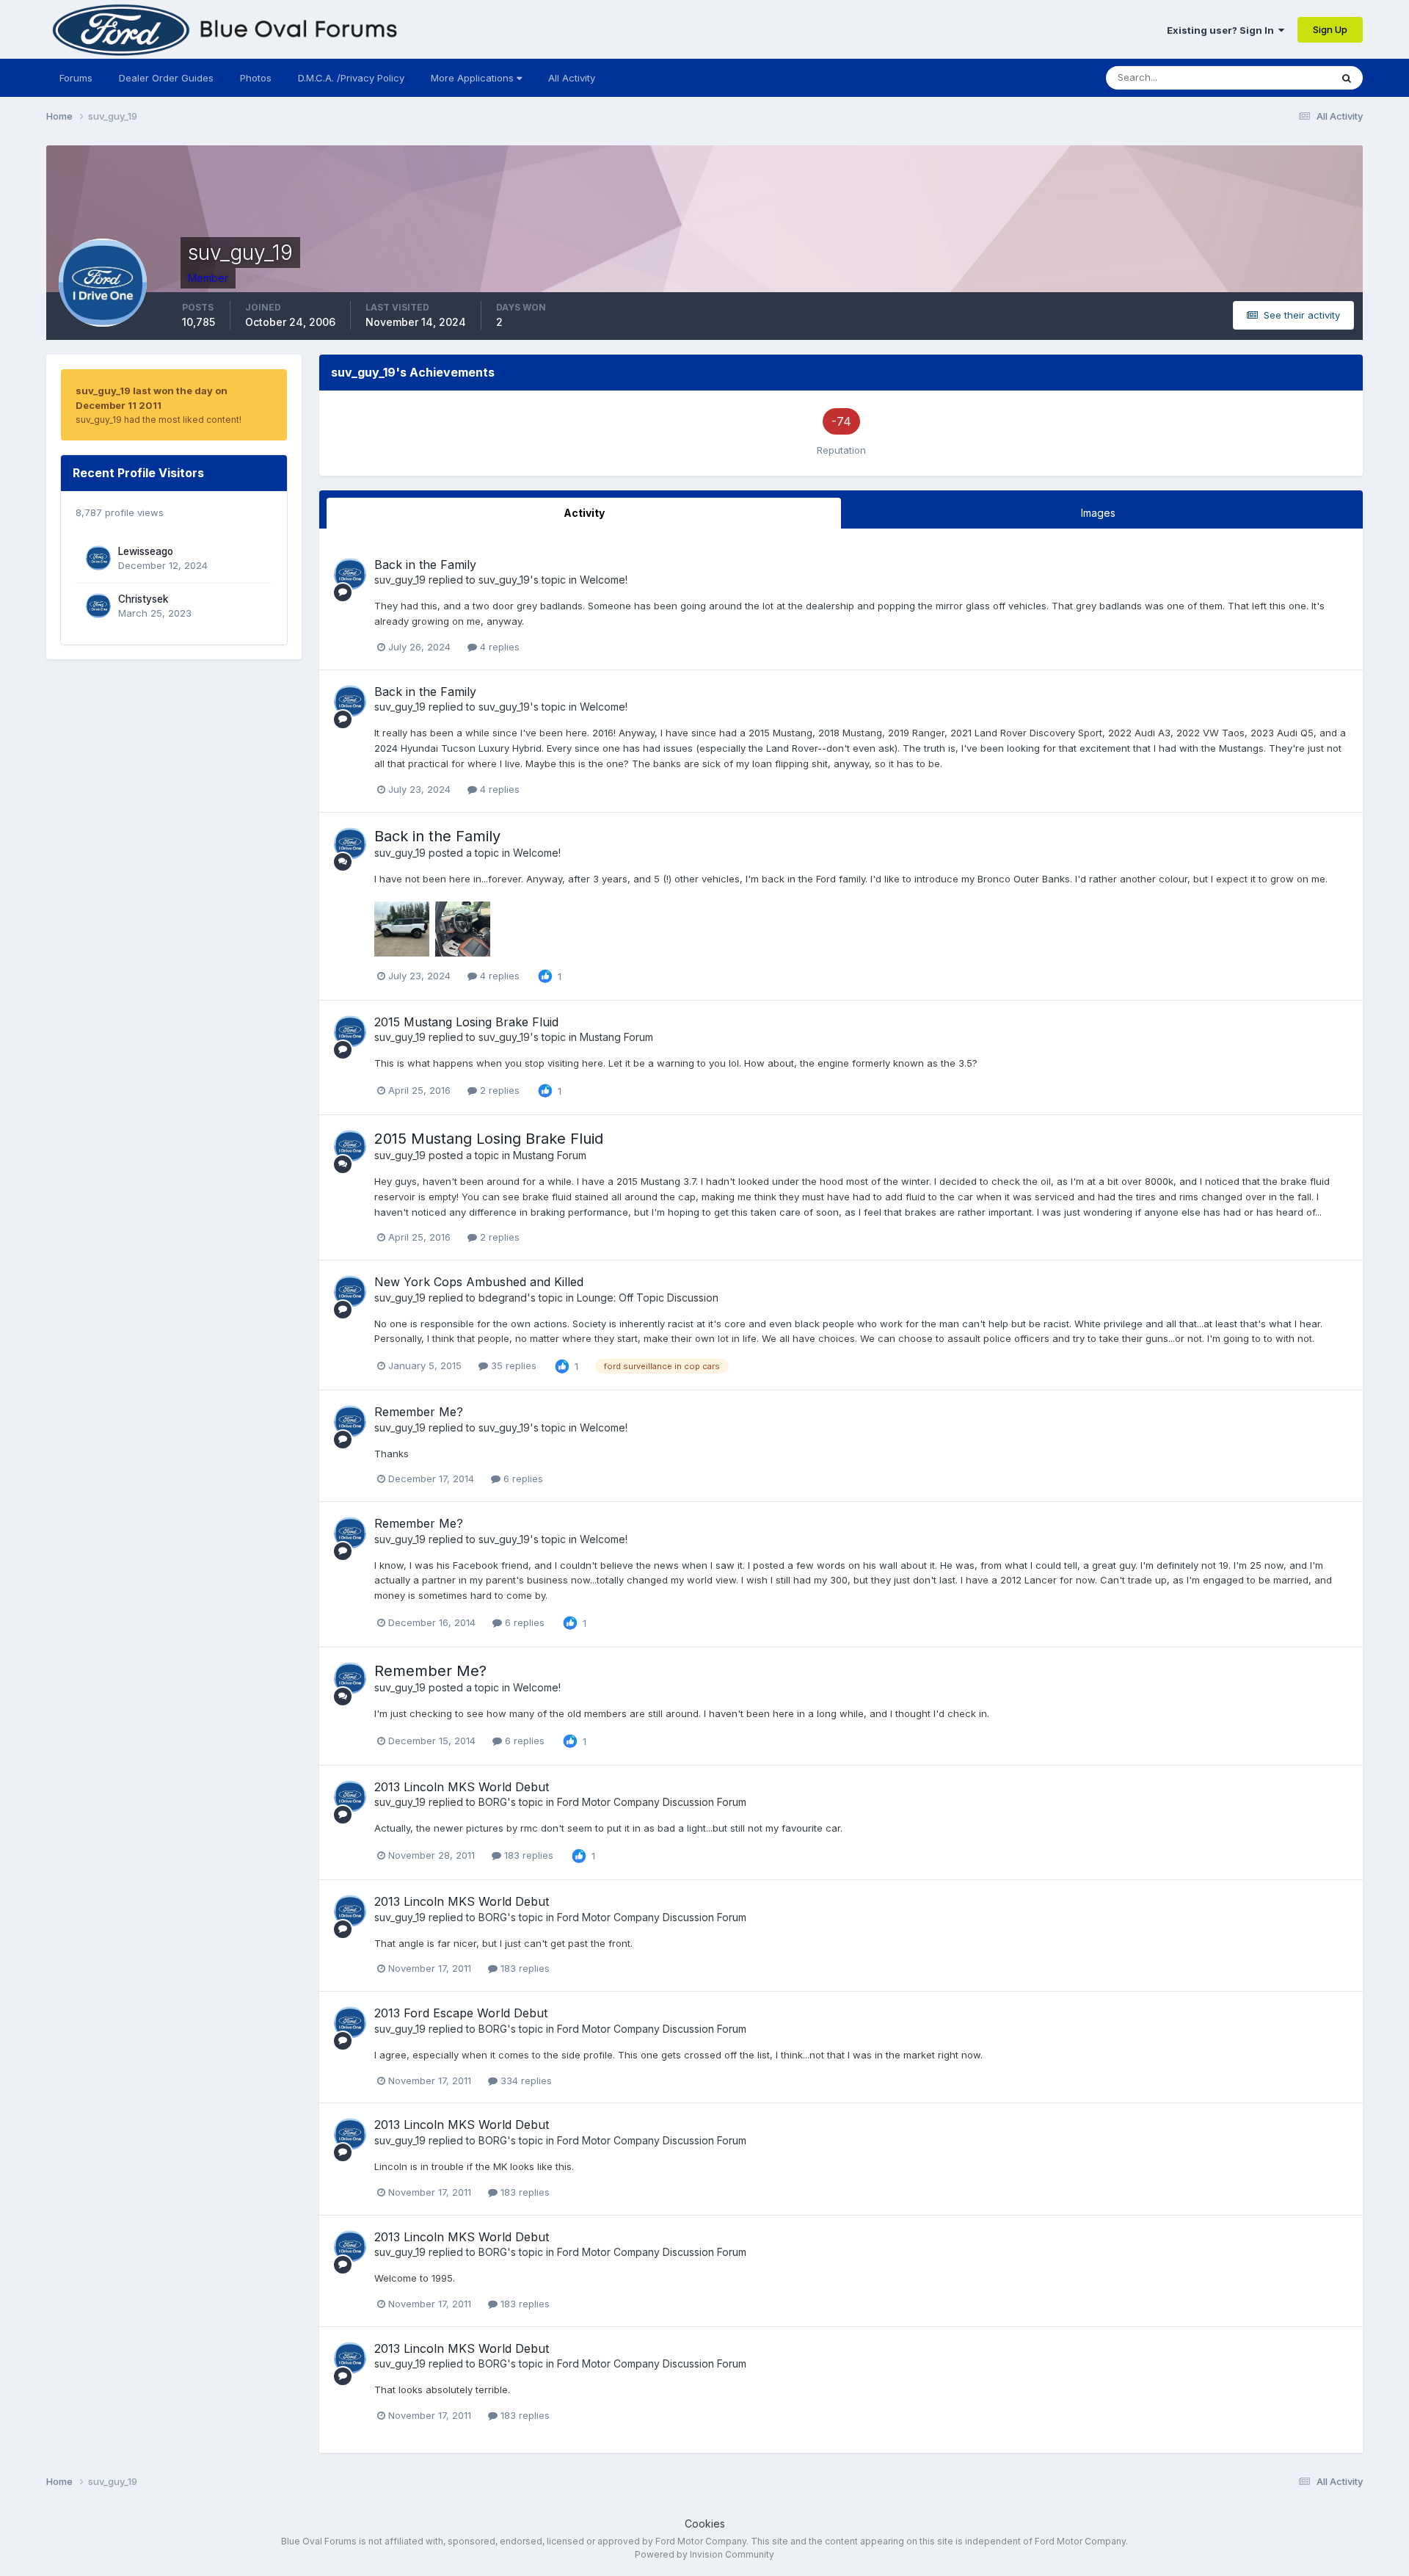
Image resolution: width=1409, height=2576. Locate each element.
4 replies (498, 647)
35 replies (512, 1365)
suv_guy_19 (400, 580)
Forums (76, 78)
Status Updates (1277, 77)
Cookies (705, 2524)
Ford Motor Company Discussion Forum (652, 1802)
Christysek (143, 599)
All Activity (572, 78)
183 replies (527, 1855)
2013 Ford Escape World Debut (461, 2013)
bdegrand (503, 1298)
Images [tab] (1098, 513)
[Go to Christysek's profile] (98, 606)
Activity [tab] (584, 513)
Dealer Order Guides (166, 78)
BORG (493, 1802)
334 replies (525, 2080)
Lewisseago (146, 551)
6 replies (522, 1479)
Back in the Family (425, 565)
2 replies (498, 1090)
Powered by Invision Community (704, 2554)
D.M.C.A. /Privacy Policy (351, 78)
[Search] (1347, 78)
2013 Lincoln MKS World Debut (462, 1787)
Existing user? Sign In (1223, 30)
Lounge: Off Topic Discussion (648, 1298)
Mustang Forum (616, 1037)
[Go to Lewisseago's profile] (98, 558)
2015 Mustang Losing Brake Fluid (466, 1022)
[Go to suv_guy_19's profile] (350, 574)
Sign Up (1330, 29)
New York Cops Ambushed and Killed (479, 1282)
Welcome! (604, 580)
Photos (256, 78)
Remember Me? (419, 1412)
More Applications (474, 78)
